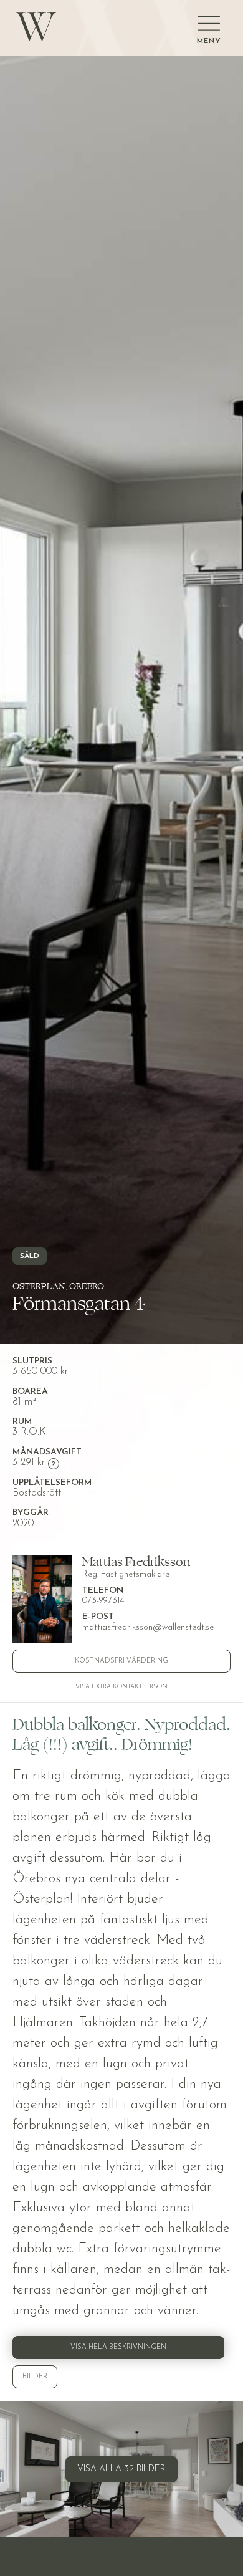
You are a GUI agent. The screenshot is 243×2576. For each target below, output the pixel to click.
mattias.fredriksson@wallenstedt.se (148, 1627)
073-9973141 (105, 1601)
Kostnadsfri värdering (121, 1661)
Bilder (35, 2377)
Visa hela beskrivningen (118, 2348)
